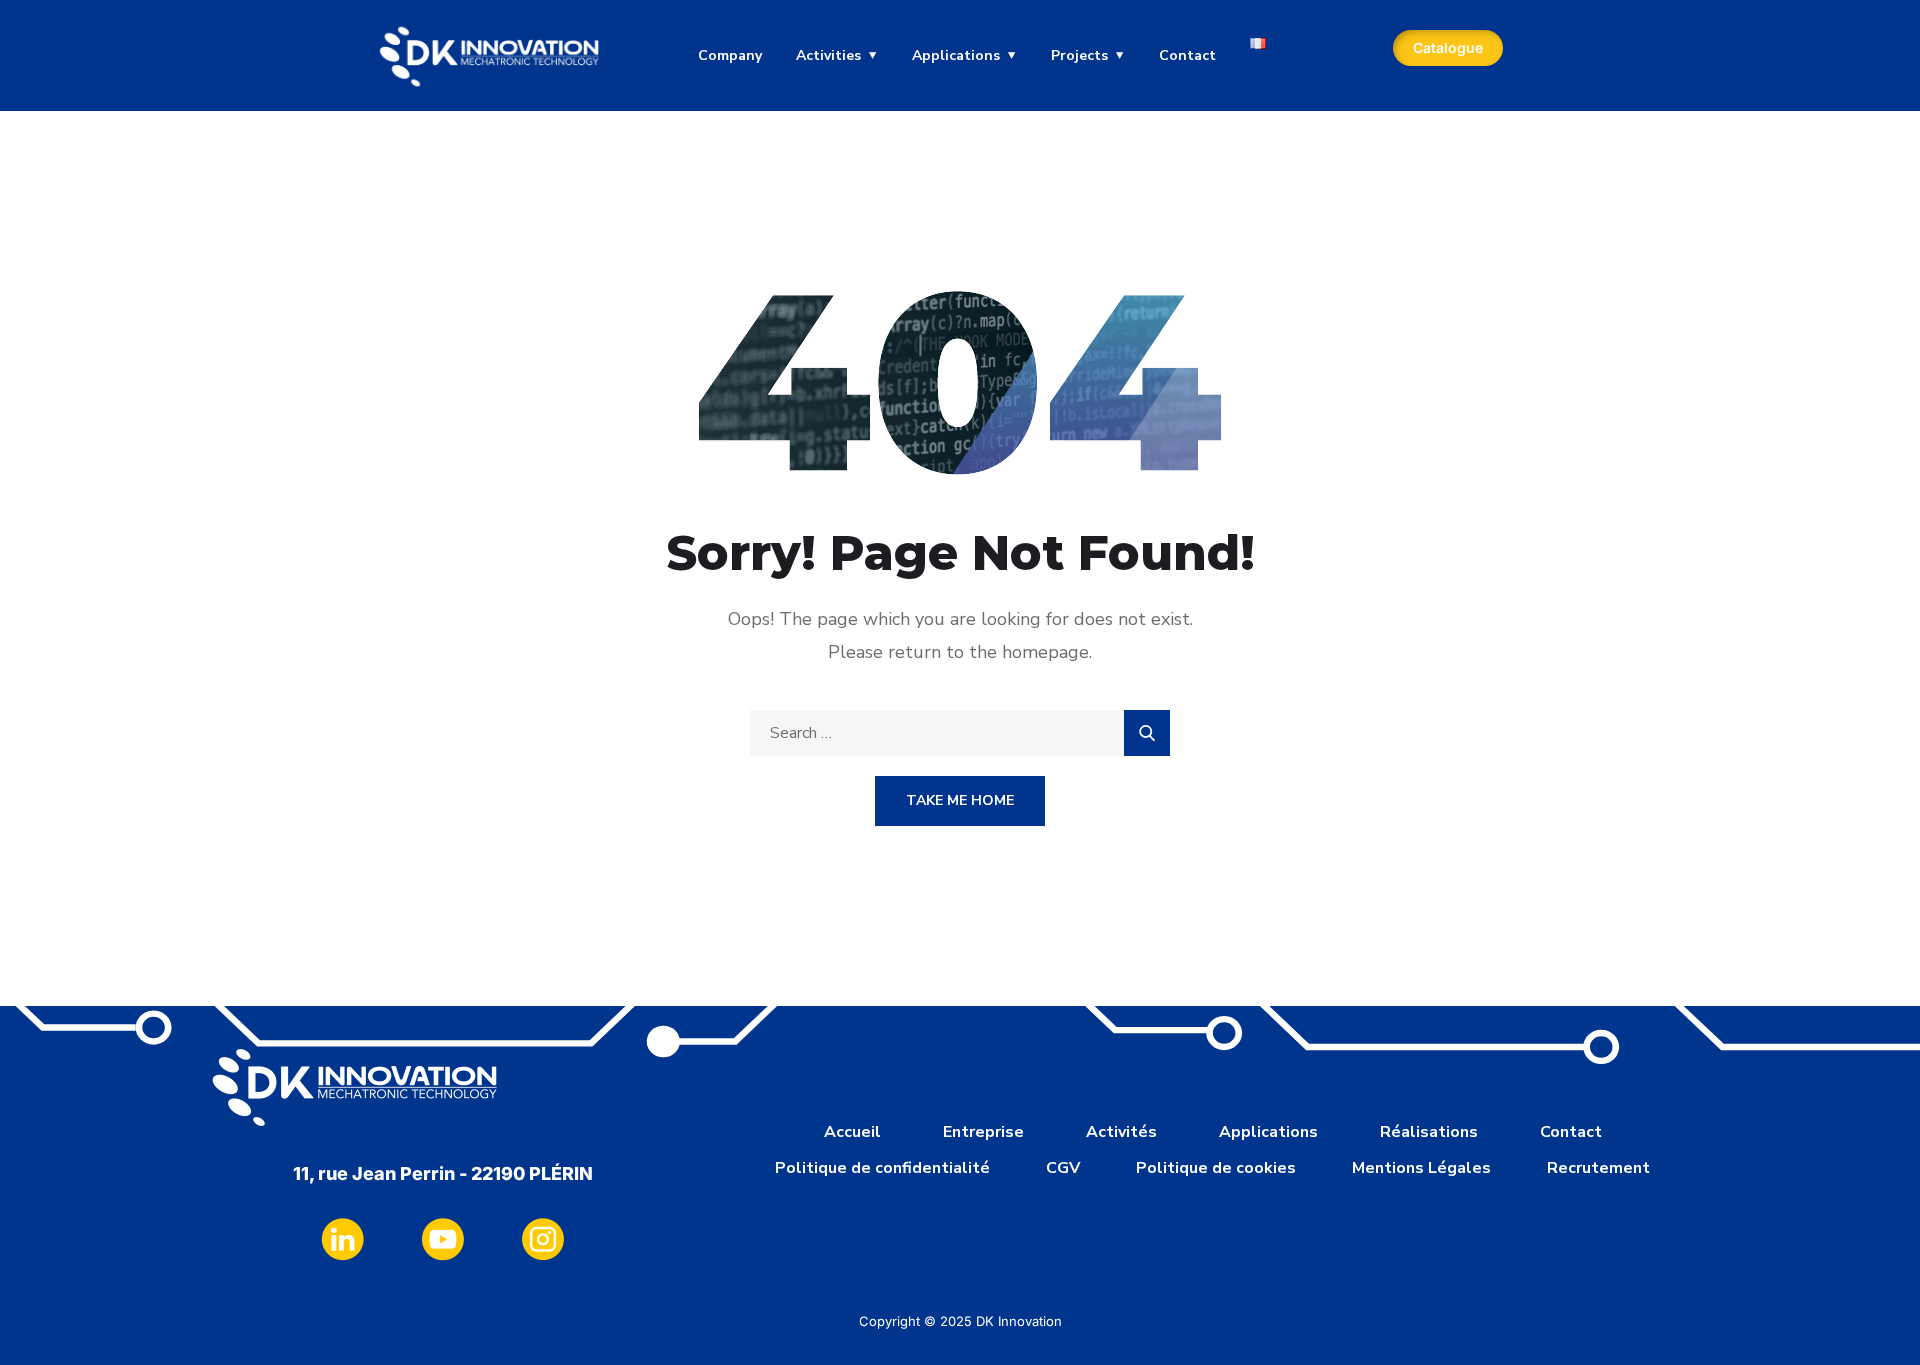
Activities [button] (828, 55)
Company (730, 55)
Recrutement (1598, 1168)
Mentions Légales (1421, 1168)
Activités (1121, 1132)
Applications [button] (956, 55)
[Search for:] (960, 733)
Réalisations (1429, 1132)
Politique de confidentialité (882, 1168)
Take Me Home (960, 800)
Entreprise (983, 1132)
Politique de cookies (1216, 1168)
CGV (1063, 1168)
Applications (1268, 1132)
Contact (1187, 55)
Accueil (852, 1132)
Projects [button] (1079, 55)
